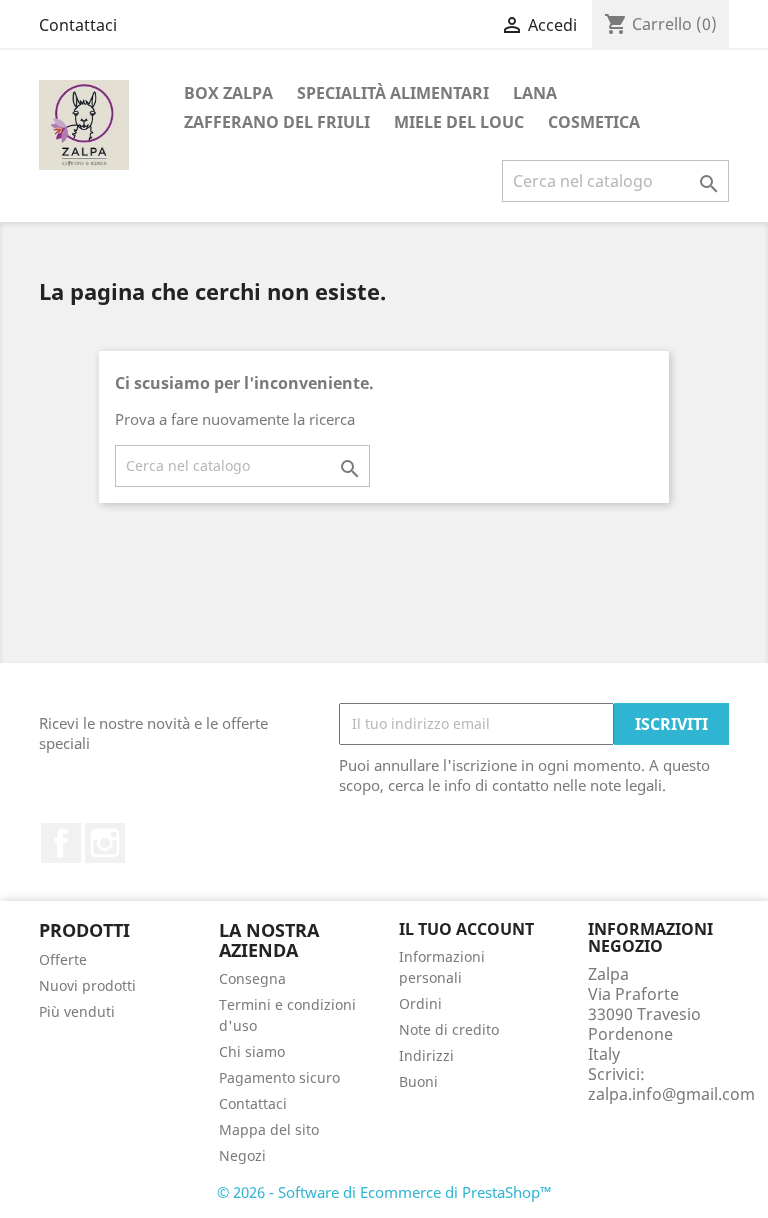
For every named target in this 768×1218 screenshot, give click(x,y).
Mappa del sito (269, 1129)
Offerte (63, 959)
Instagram (105, 843)
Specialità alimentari (393, 93)
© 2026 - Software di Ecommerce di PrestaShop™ (384, 1192)
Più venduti (77, 1011)
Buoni (418, 1081)
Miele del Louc (459, 122)
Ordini (420, 1003)
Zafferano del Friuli (277, 122)
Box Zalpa (228, 93)
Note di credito (449, 1029)
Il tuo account (466, 929)
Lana (535, 93)
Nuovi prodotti (87, 985)
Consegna (252, 978)
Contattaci (78, 25)
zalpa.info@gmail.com (671, 1094)
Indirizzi (426, 1055)
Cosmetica (594, 122)
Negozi (242, 1155)
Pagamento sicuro (279, 1077)
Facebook (61, 843)
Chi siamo (252, 1051)
